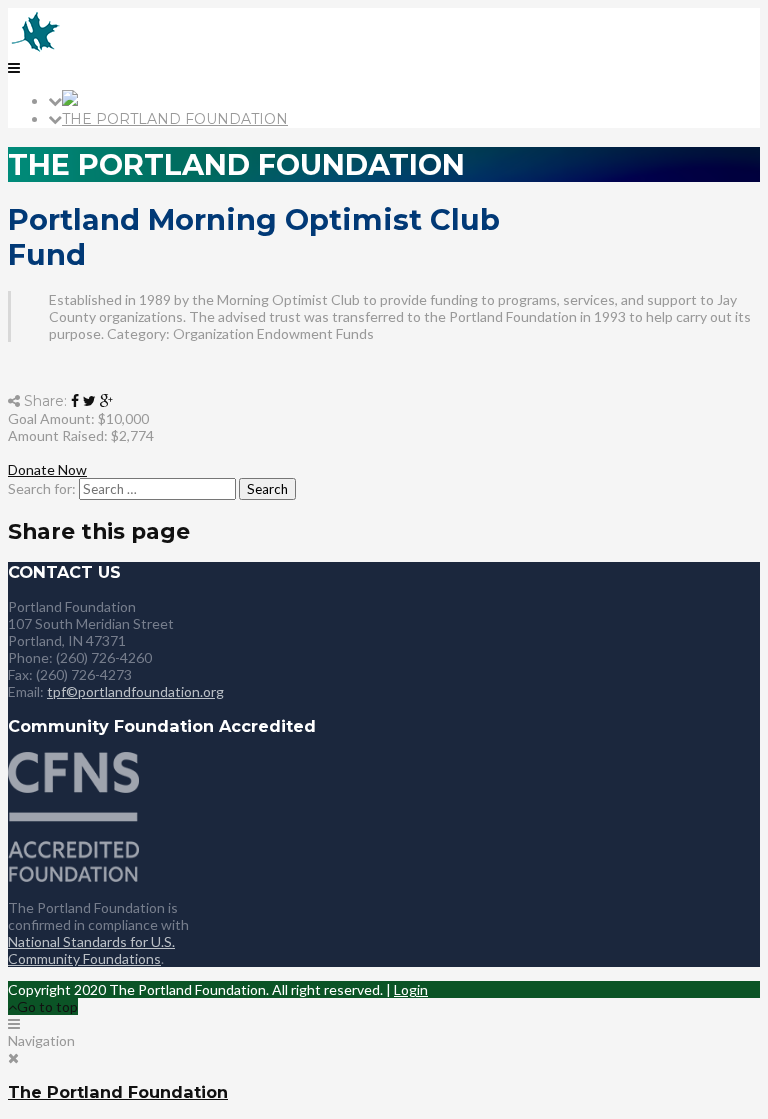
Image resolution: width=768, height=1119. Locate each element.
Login (411, 989)
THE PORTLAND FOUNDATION (175, 119)
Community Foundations (84, 958)
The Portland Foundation (118, 1092)
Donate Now (47, 469)
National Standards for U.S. (91, 941)
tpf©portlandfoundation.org (135, 691)
